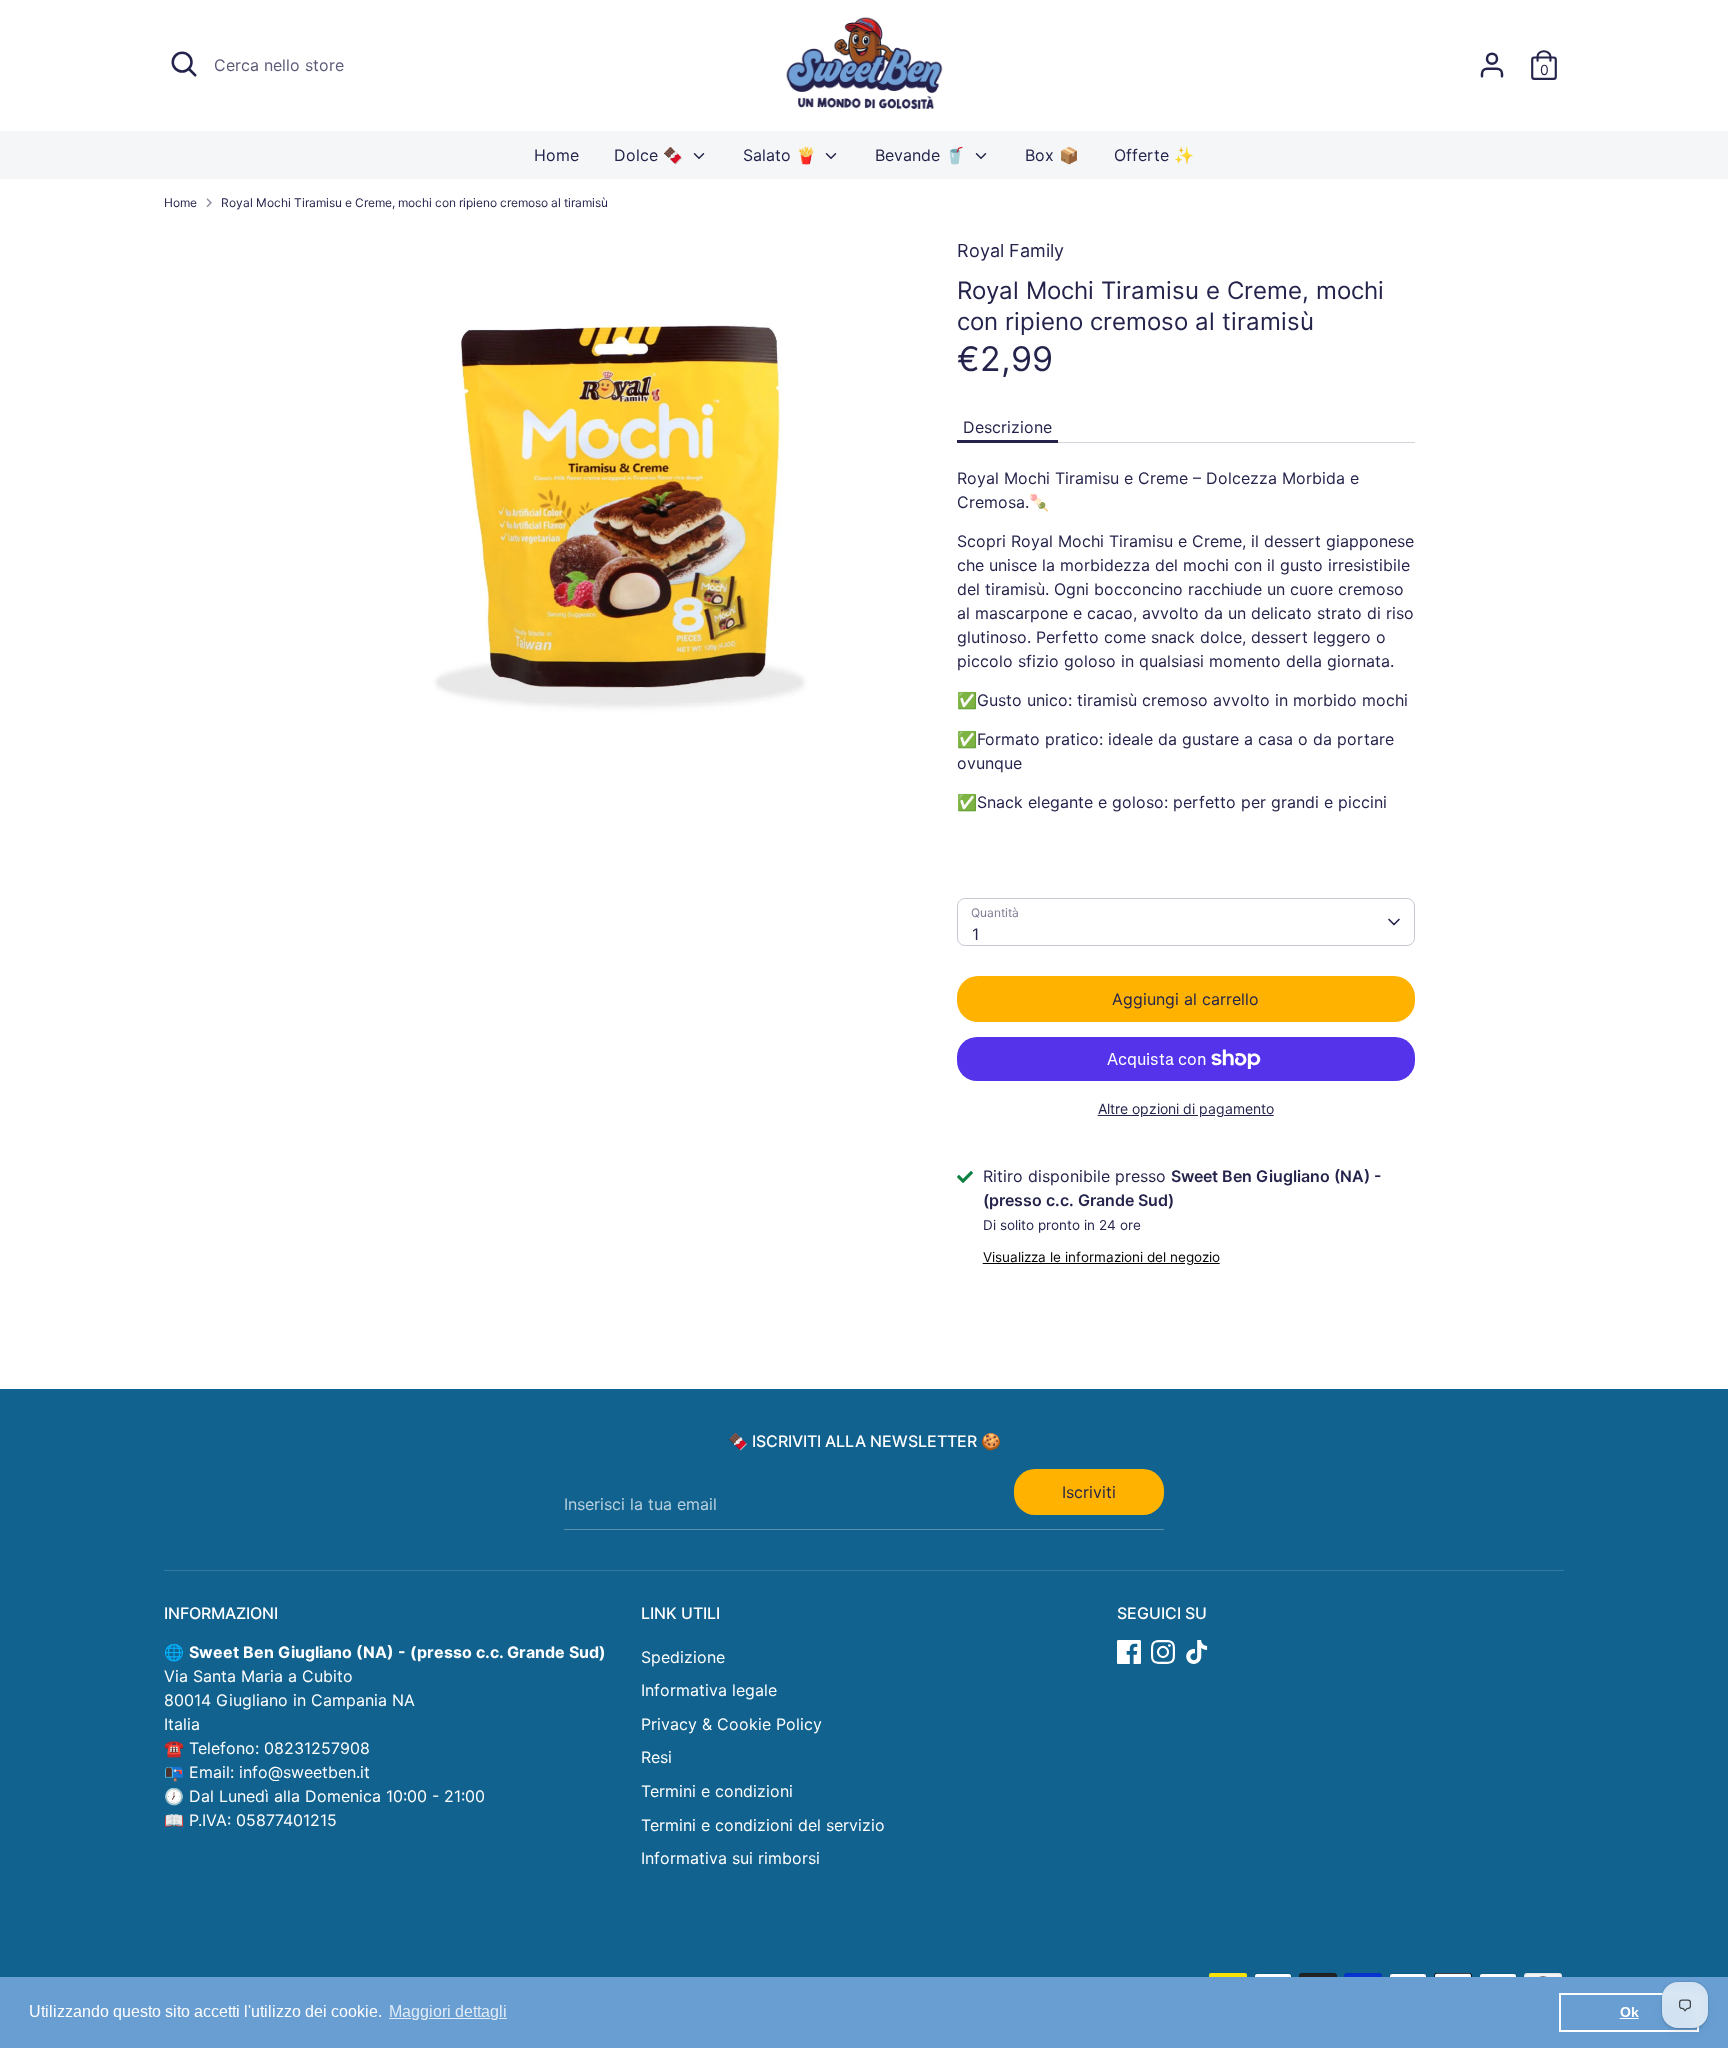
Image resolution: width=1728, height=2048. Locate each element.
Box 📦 (1052, 155)
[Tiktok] (1197, 1652)
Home (556, 155)
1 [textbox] (975, 934)
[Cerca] (184, 64)
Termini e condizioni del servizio (763, 1825)
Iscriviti (1089, 1492)
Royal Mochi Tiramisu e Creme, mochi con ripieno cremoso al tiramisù (414, 202)
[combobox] (1186, 922)
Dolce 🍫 (651, 155)
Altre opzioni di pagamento (1186, 1108)
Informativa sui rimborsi (730, 1858)
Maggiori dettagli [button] (448, 2011)
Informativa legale (709, 1690)
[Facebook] (1129, 1652)
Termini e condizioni (717, 1791)
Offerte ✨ (1154, 155)
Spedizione (683, 1657)
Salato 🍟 (782, 155)
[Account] (1492, 65)
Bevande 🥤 (922, 155)
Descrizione (1007, 427)
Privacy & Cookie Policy (731, 1724)
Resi (656, 1757)
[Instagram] (1163, 1652)
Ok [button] (1629, 2012)
